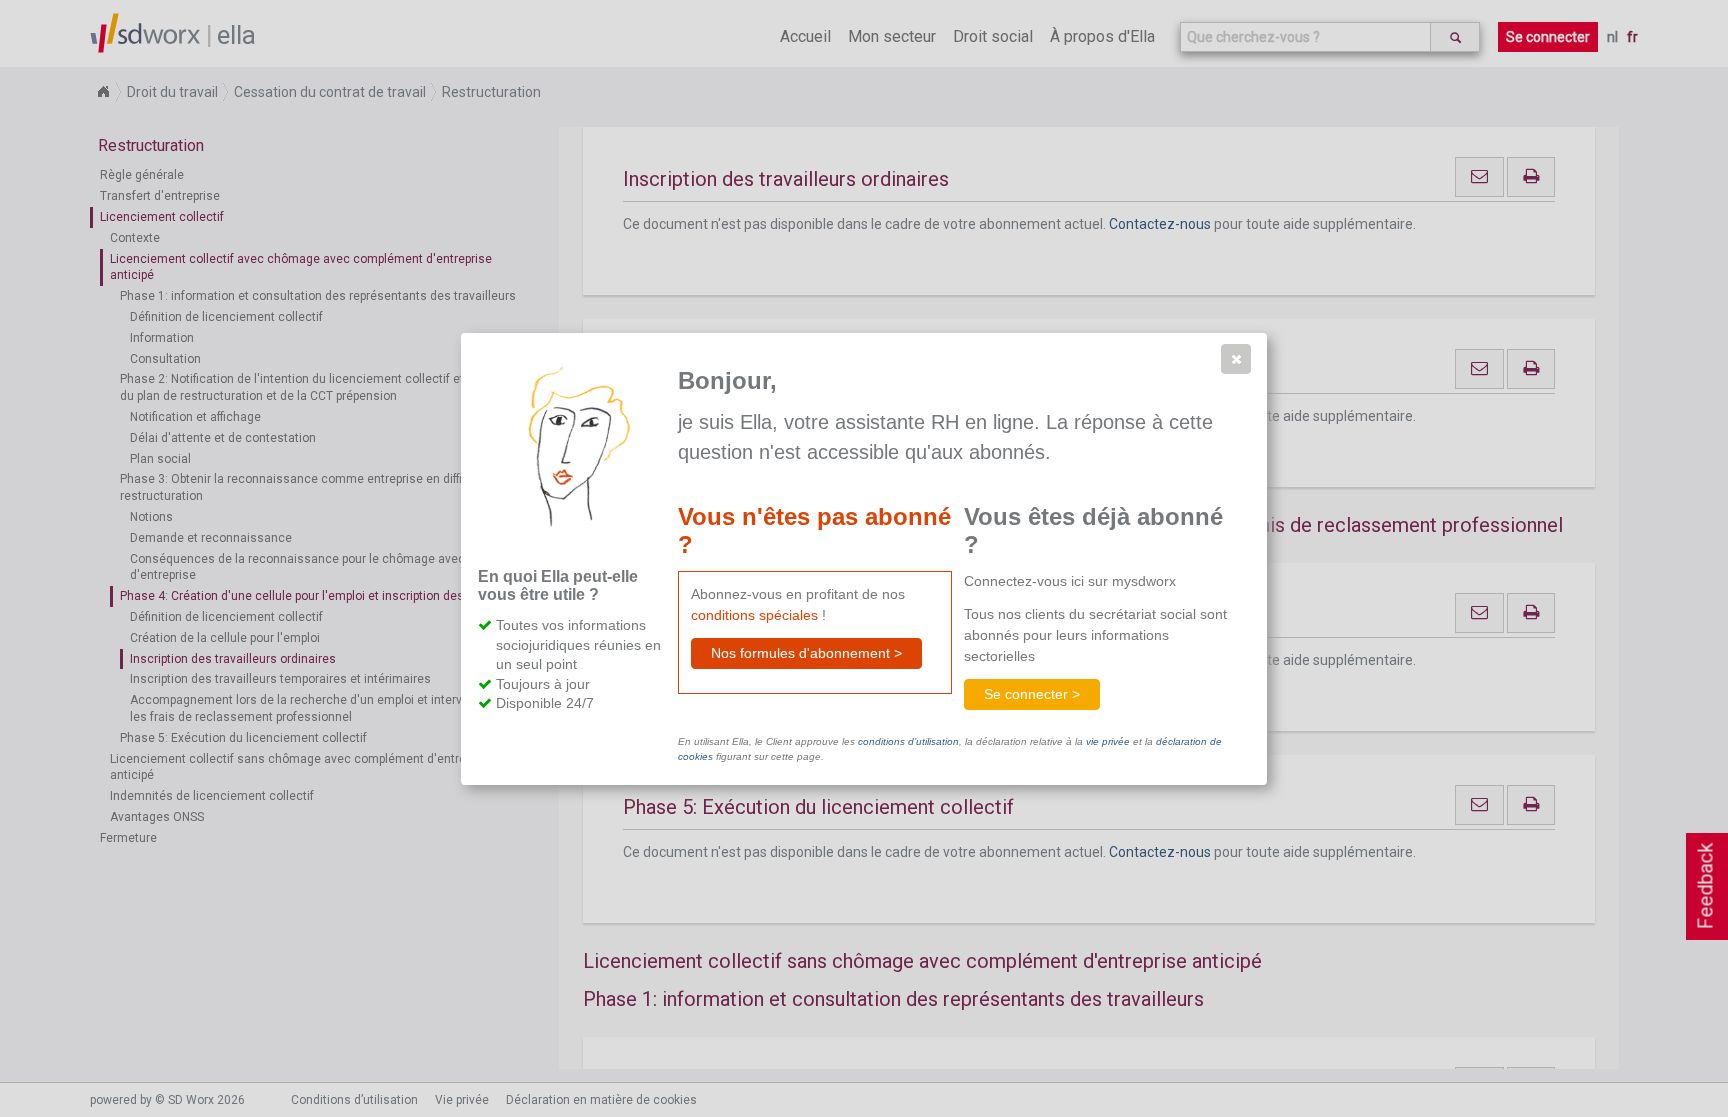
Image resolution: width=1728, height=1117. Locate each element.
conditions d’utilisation (908, 741)
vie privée (1108, 741)
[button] (1236, 359)
